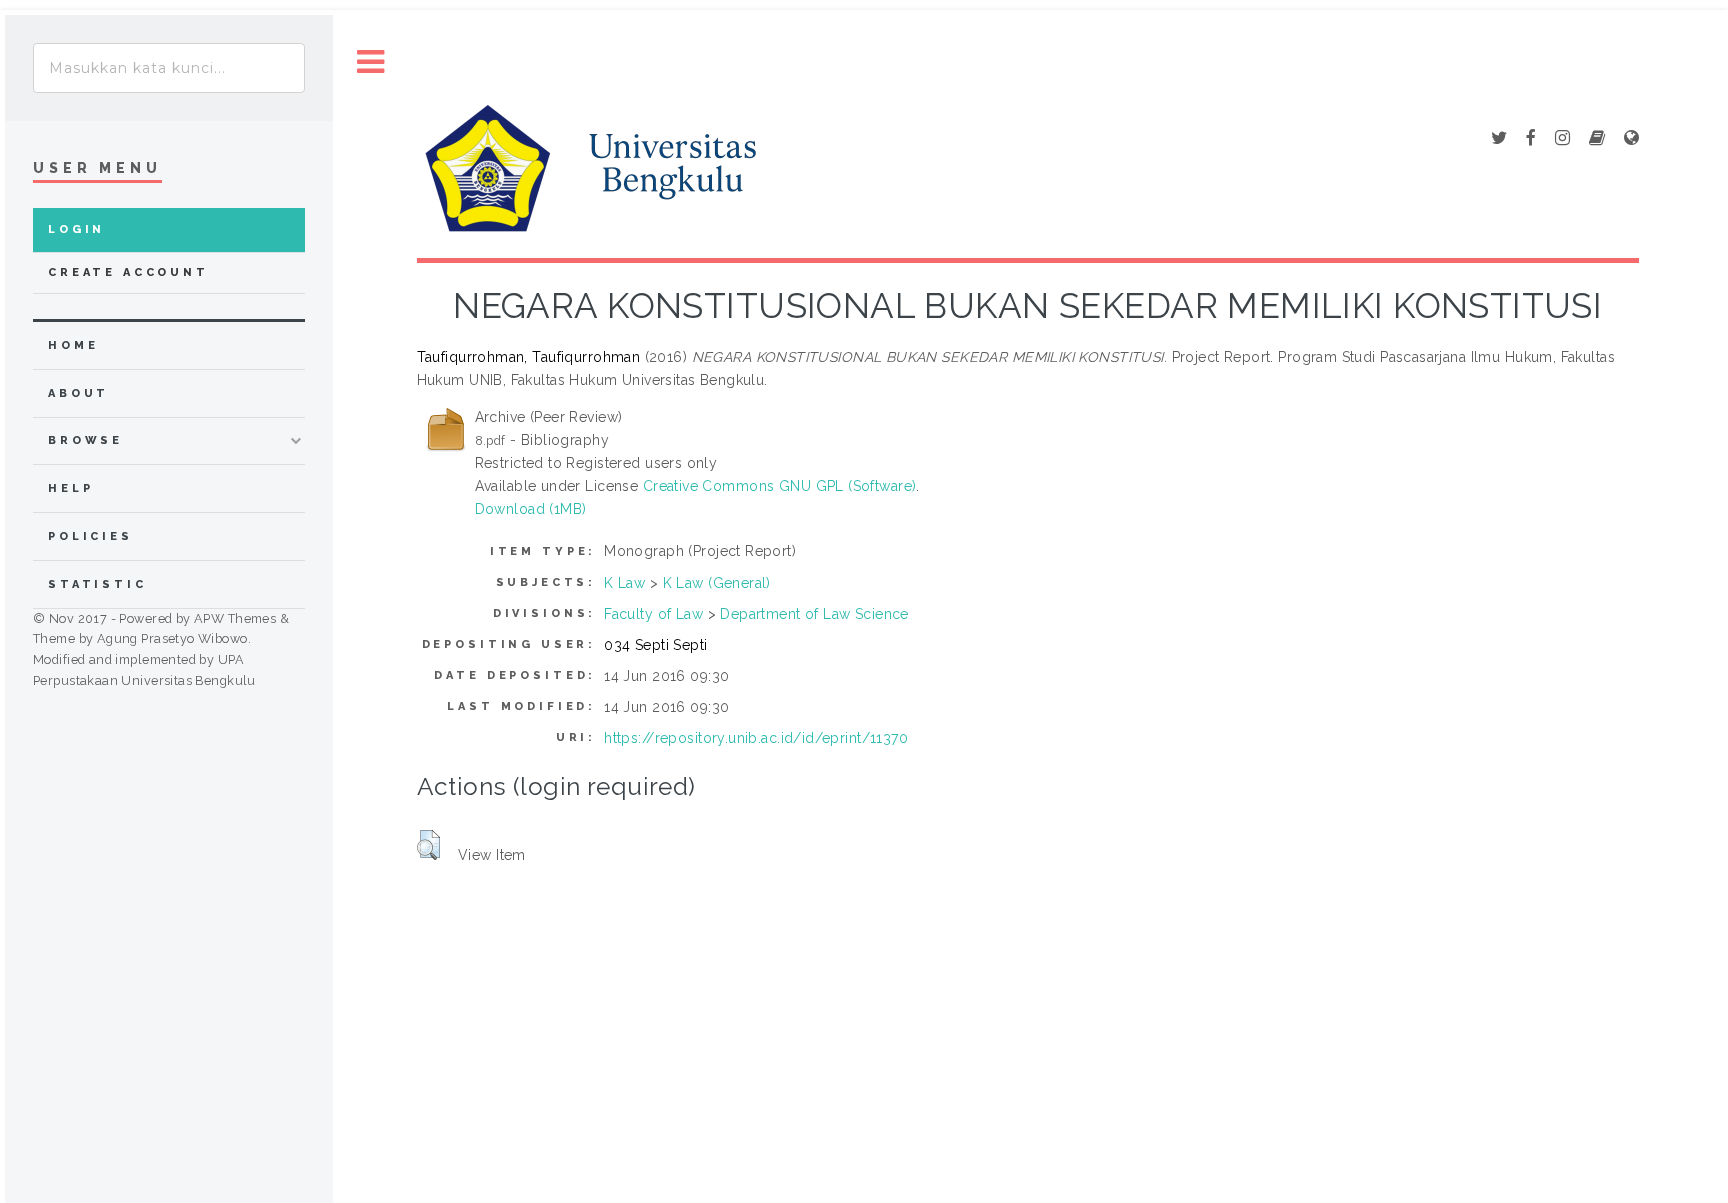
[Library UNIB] (1631, 139)
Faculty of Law (653, 614)
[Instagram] (1562, 139)
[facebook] (1531, 139)
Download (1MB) (531, 509)
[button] (428, 845)
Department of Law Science (814, 614)
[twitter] (1499, 139)
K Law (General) (717, 583)
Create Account (128, 272)
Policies (90, 536)
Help (70, 488)
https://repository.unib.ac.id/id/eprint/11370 (756, 738)
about (78, 393)
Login (76, 229)
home (73, 345)
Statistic (97, 584)
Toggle (371, 62)
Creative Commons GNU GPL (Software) (780, 486)
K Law (624, 583)
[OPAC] (1597, 139)
